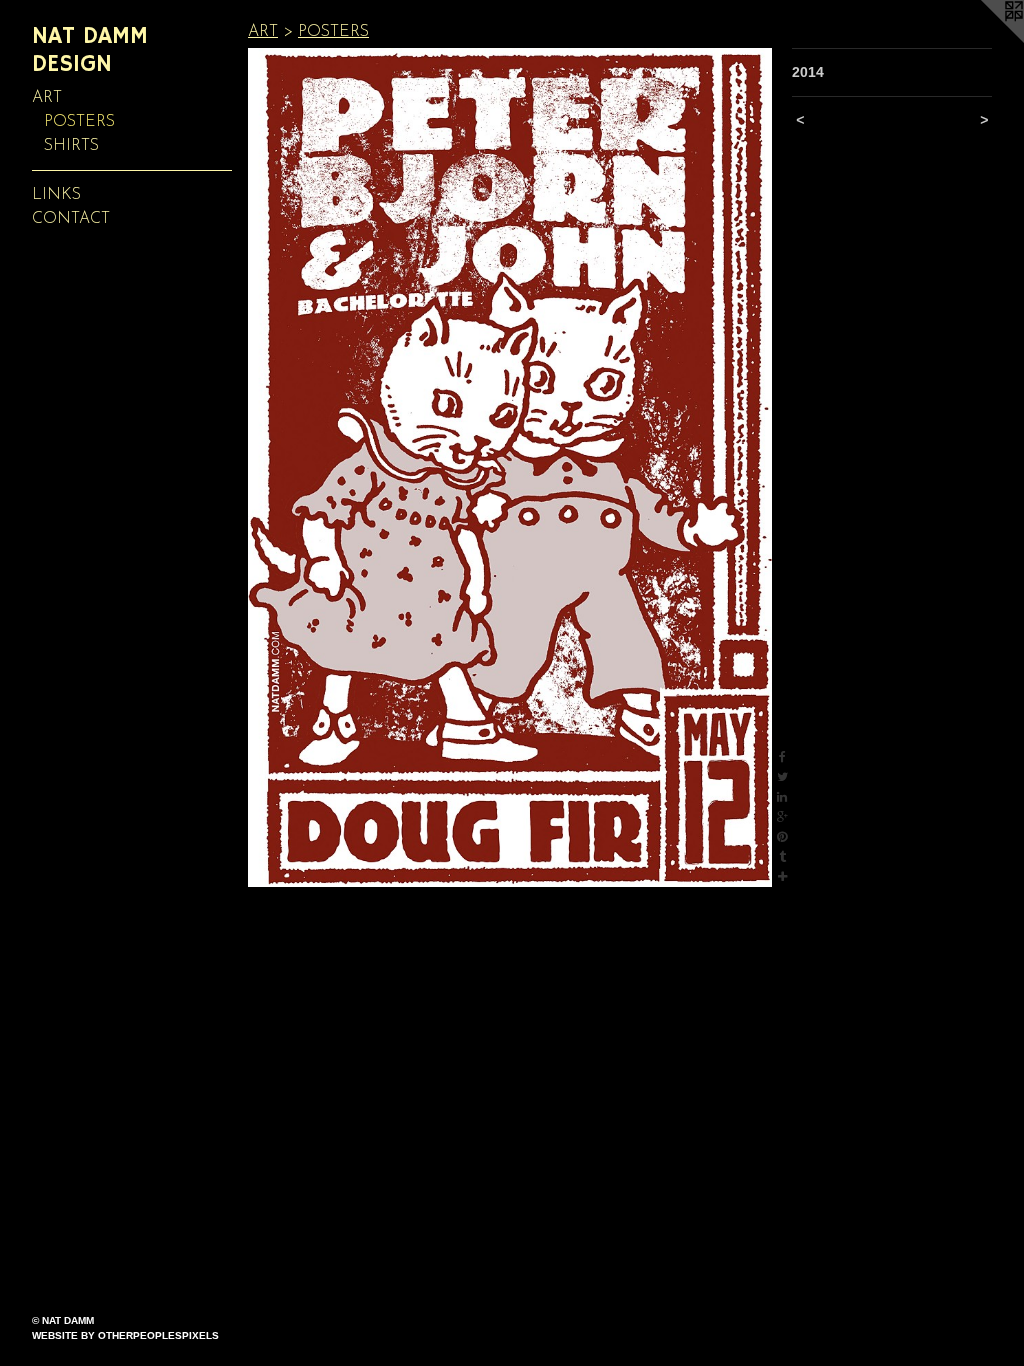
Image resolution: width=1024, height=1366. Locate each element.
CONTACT (71, 219)
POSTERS (79, 122)
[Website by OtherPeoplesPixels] (984, 40)
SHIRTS (71, 146)
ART (47, 98)
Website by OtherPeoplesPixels (125, 1335)
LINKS (56, 195)
